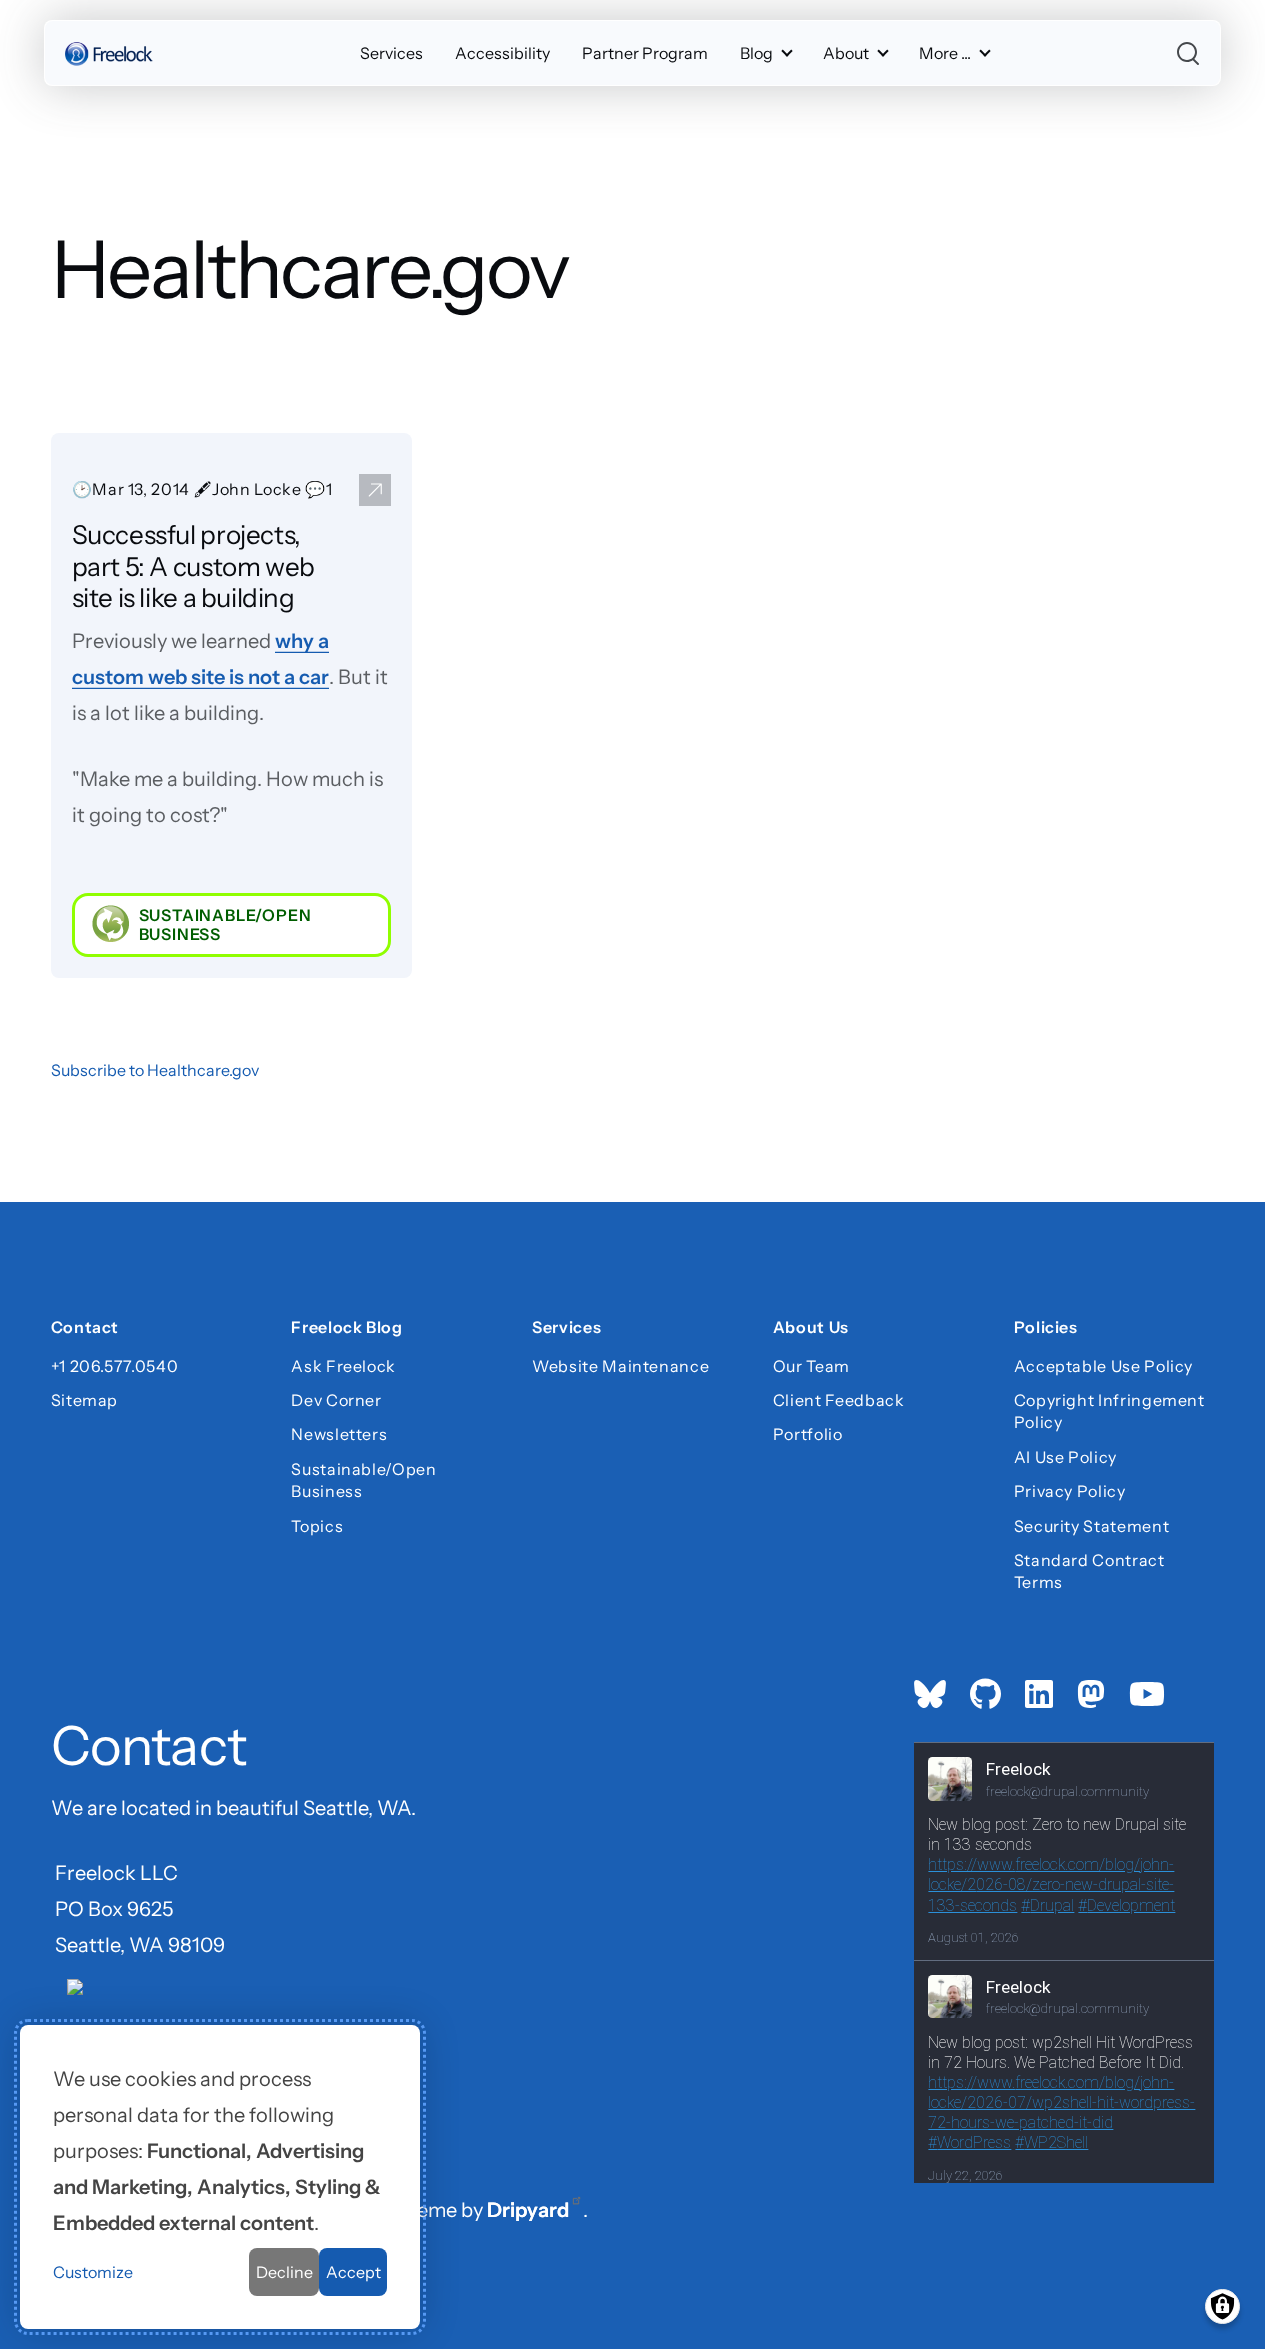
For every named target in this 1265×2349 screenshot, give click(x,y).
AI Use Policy (1065, 1457)
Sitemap (84, 1400)
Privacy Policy (1070, 1491)
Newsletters (339, 1434)
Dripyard (528, 2210)
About (846, 53)
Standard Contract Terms (1089, 1571)
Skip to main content (51, 34)
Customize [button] (93, 2272)
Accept (353, 2272)
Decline (284, 2272)
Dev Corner (336, 1400)
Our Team (811, 1366)
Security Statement (1092, 1526)
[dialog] (220, 2177)
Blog (756, 53)
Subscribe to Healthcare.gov (155, 1070)
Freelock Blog (346, 1330)
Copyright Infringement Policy (1109, 1411)
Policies (1046, 1330)
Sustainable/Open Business (363, 1480)
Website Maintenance (620, 1366)
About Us (811, 1330)
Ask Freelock (343, 1366)
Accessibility (502, 53)
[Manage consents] (1222, 2306)
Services (391, 53)
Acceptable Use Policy (1103, 1366)
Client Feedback (839, 1400)
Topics (317, 1526)
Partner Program (645, 53)
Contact (85, 1330)
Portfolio (808, 1434)
